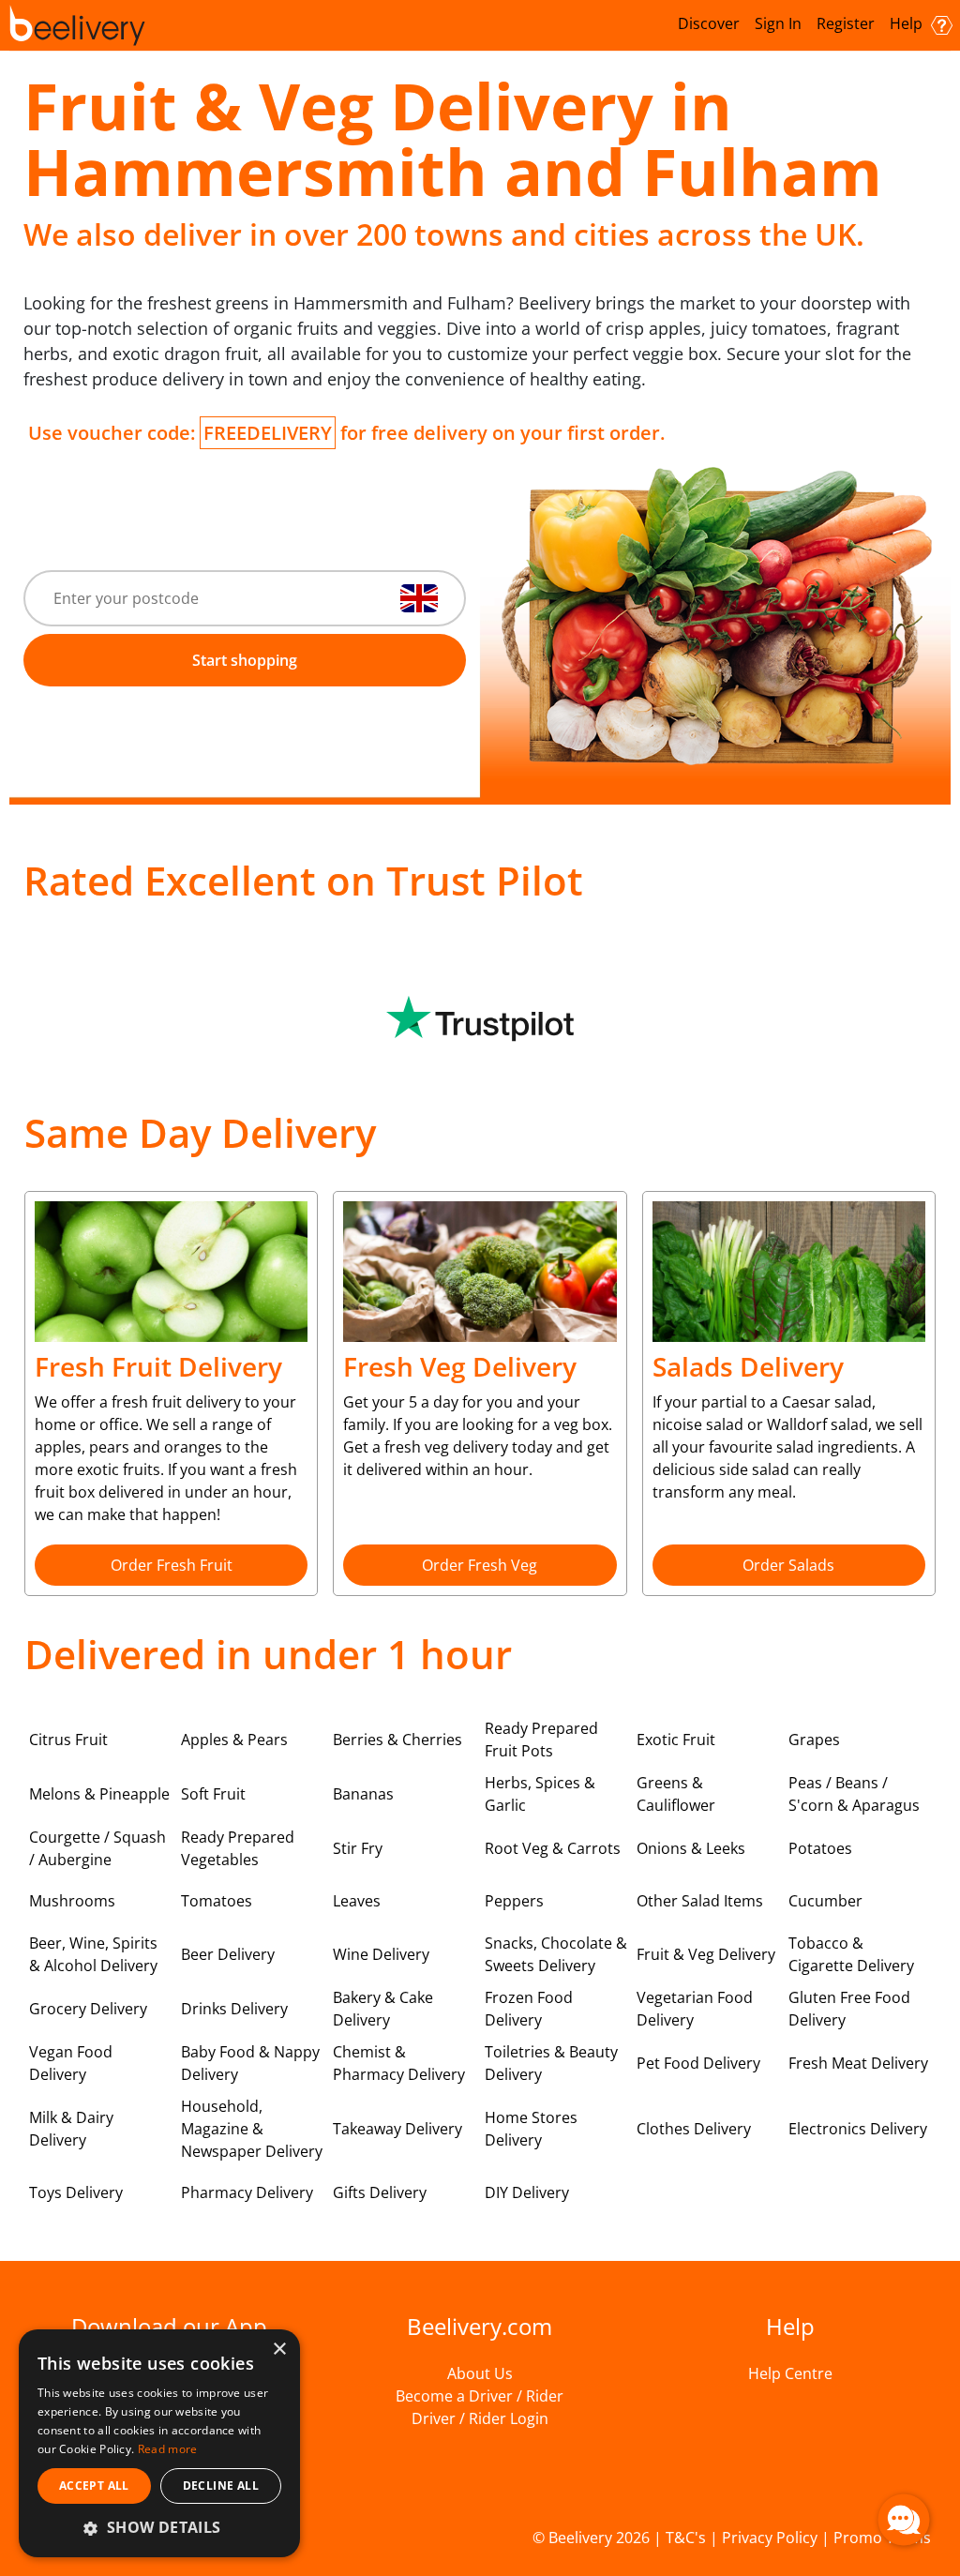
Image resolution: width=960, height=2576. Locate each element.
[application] (904, 2520)
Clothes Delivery (694, 2129)
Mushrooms (72, 1901)
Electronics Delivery (858, 2129)
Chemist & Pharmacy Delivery (399, 2063)
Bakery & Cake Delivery (383, 2009)
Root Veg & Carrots (553, 1848)
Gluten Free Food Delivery (849, 2009)
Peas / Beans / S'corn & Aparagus (854, 1794)
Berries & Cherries (397, 1740)
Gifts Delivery (380, 2192)
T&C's (686, 2538)
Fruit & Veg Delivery (706, 1954)
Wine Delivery (381, 1954)
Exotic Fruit (676, 1740)
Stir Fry (358, 1848)
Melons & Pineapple (99, 1794)
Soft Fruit (213, 1794)
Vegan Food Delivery (71, 2063)
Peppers (514, 1901)
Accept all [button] (94, 2486)
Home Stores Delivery (531, 2129)
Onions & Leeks (691, 1848)
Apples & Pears (234, 1740)
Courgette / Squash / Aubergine (97, 1848)
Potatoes (820, 1848)
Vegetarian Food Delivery (695, 2009)
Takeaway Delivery (397, 2129)
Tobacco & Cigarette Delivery (851, 1954)
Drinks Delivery (234, 2009)
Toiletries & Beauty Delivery (551, 2063)
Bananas (363, 1794)
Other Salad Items (700, 1901)
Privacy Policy (770, 2538)
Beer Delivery (228, 1954)
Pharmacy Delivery (247, 2192)
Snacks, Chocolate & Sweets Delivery (556, 1954)
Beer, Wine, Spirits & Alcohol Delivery (93, 1954)
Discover (709, 23)
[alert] (159, 2443)
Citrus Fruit (68, 1740)
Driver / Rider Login (480, 2418)
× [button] (279, 2350)
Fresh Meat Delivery (858, 2063)
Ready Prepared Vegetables (238, 1848)
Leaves (357, 1901)
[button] (159, 2527)
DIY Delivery (527, 2192)
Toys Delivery (76, 2192)
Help (908, 23)
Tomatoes (217, 1901)
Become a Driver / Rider (480, 2396)
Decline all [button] (221, 2486)
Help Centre (790, 2373)
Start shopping (245, 660)
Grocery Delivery (88, 2009)
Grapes (814, 1740)
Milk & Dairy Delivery (71, 2129)
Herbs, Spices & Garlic (540, 1794)
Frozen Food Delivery (529, 2009)
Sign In (778, 23)
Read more (168, 2449)
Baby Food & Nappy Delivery (250, 2063)
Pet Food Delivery (698, 2063)
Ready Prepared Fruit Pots (541, 1740)
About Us (480, 2373)
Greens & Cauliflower (676, 1794)
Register (846, 23)
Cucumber (825, 1901)
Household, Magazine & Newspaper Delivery (252, 2129)
